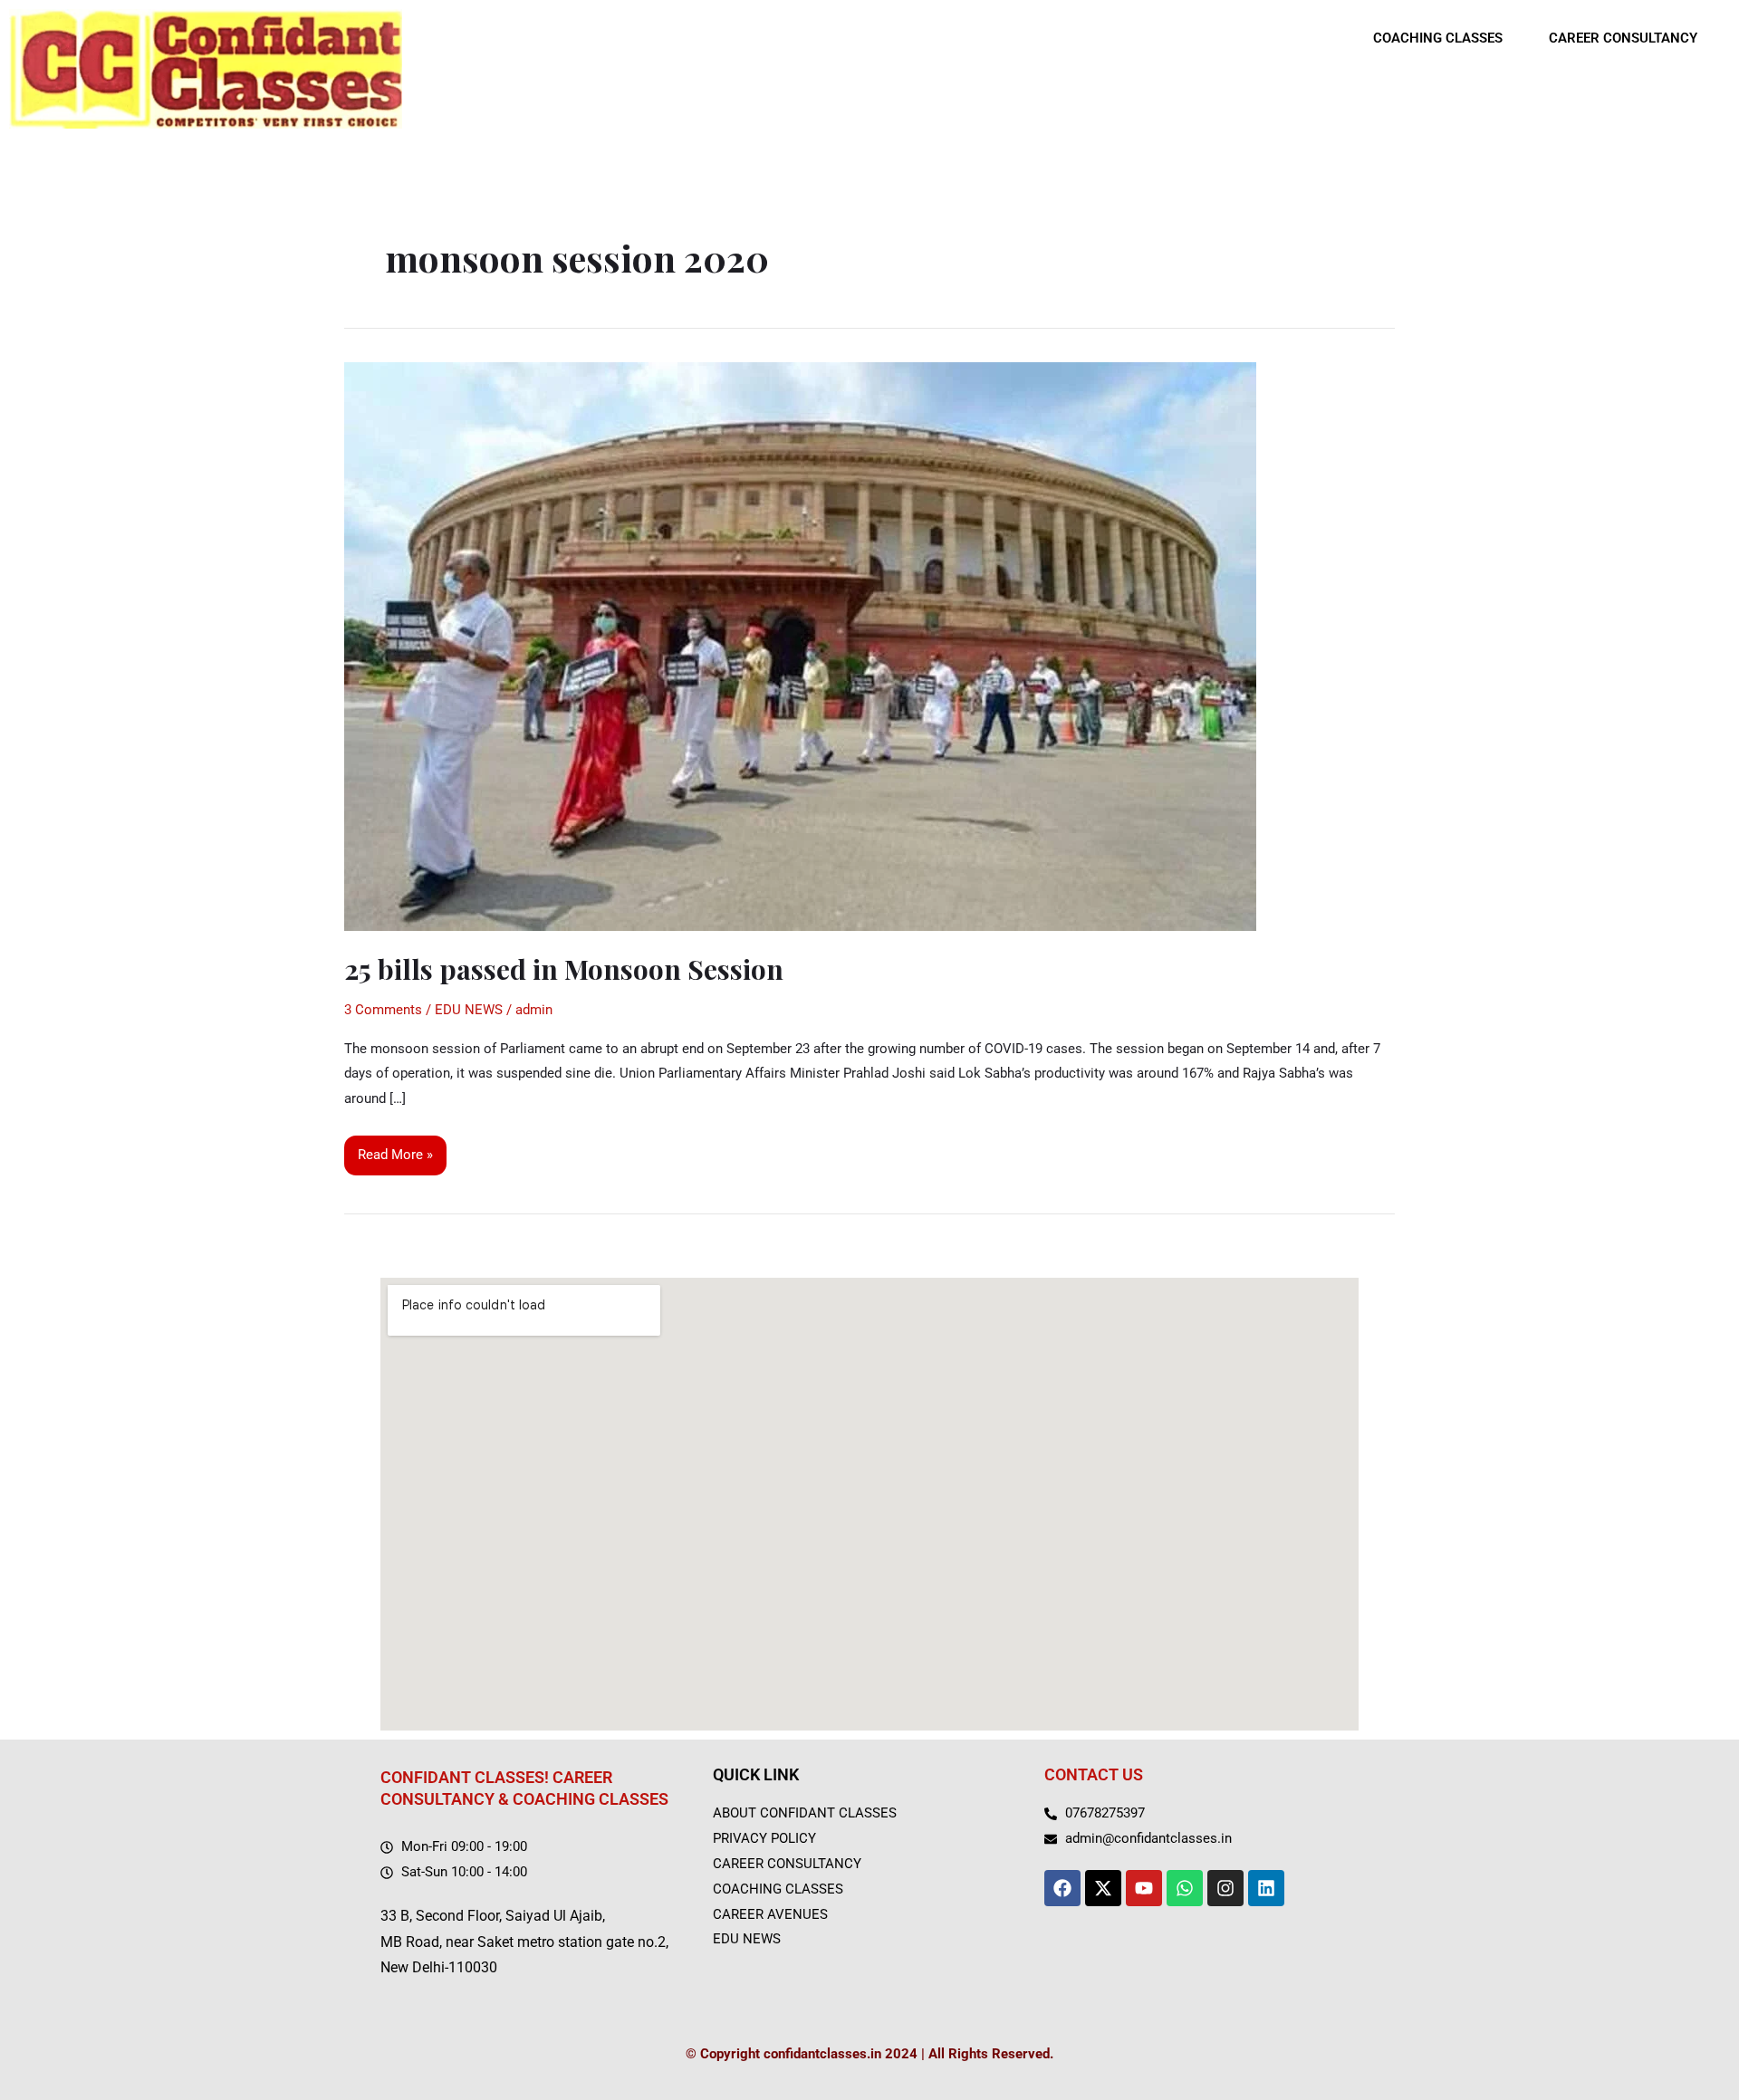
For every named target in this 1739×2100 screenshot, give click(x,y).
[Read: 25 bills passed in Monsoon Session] (800, 646)
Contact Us (1094, 1774)
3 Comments (383, 1010)
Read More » (395, 1149)
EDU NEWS (469, 1010)
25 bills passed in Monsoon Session (564, 969)
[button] (1447, 38)
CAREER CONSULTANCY (1623, 38)
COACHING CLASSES (1438, 38)
